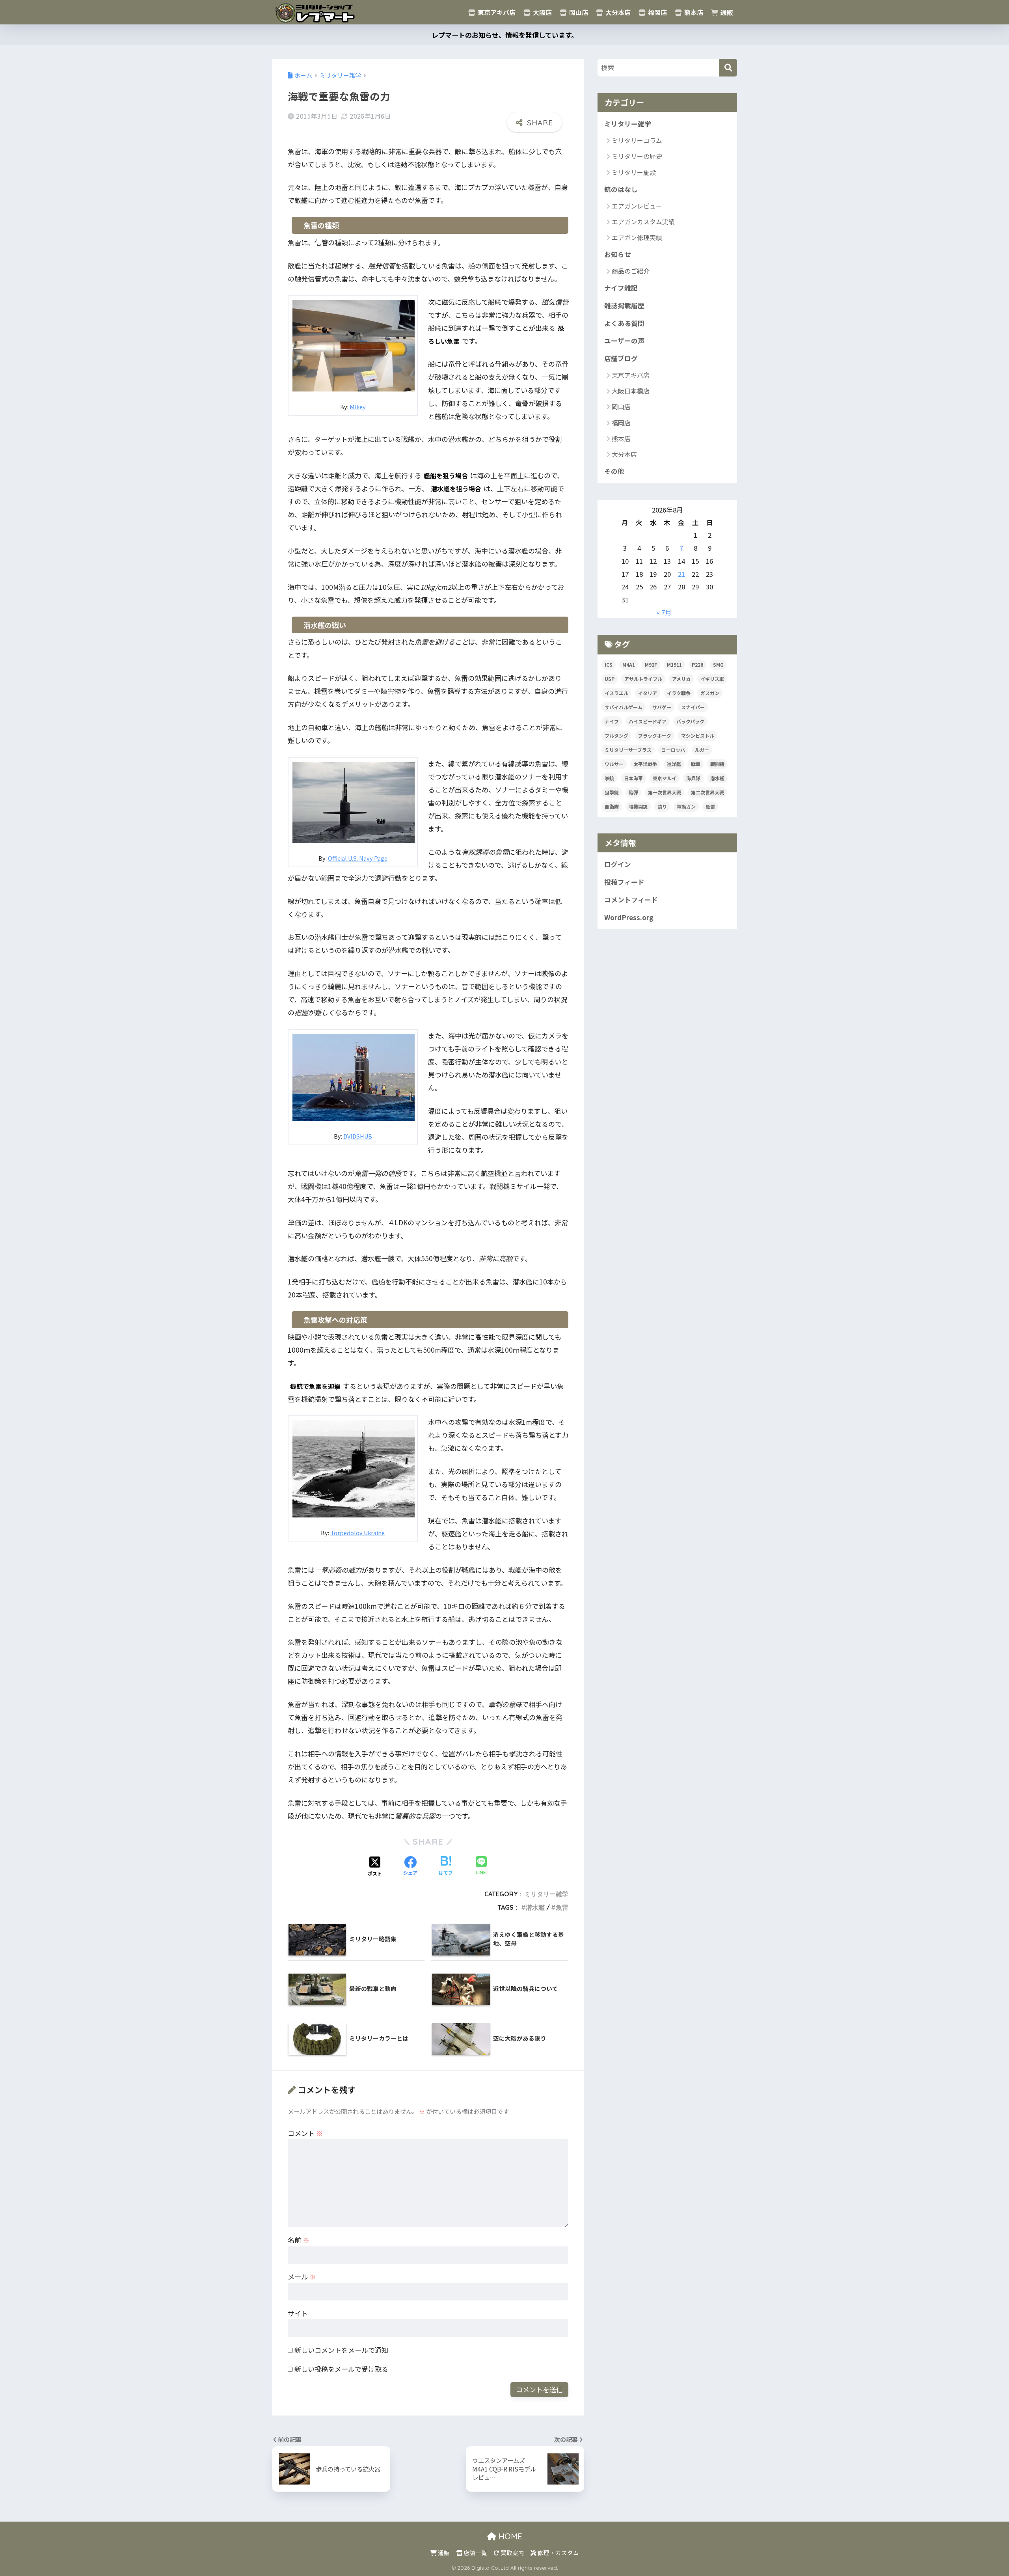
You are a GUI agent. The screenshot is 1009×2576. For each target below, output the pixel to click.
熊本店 (693, 12)
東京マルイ (665, 778)
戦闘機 (717, 764)
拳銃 (609, 778)
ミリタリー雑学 (546, 1894)
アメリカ (681, 679)
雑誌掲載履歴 (624, 306)
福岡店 (657, 12)
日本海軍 (633, 778)
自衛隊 (612, 806)
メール (302, 2277)
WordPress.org (629, 917)
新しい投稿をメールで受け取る (341, 2369)
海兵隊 (693, 778)
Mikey (358, 407)
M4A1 (629, 665)
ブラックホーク (655, 735)
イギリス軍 (712, 679)
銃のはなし (621, 189)
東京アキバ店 (496, 12)
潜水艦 (535, 1907)
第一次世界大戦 (665, 792)
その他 (614, 471)
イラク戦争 (679, 693)
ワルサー (614, 764)
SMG (718, 665)
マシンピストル (698, 735)
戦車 (696, 764)
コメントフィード (631, 900)
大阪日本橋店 (631, 391)
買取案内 (512, 2553)
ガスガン (710, 693)
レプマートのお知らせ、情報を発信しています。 (505, 35)
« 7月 (664, 612)
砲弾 (633, 792)
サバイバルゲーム (624, 707)
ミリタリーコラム (637, 140)
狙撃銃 (612, 792)
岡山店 (578, 12)
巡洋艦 (674, 764)
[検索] (728, 68)
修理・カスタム (558, 2553)
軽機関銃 (638, 806)
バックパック (690, 721)
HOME (509, 2536)
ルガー (702, 750)
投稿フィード (624, 882)
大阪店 (542, 12)
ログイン (618, 864)
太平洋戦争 (645, 764)
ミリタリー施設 (634, 172)
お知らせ (618, 254)
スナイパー (693, 707)
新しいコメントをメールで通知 (341, 2350)
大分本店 (617, 12)
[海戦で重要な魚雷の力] (354, 344)
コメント (305, 2133)
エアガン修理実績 (637, 237)
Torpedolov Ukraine (357, 1533)
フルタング (616, 735)
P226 (697, 665)
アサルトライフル (643, 679)
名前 (299, 2240)
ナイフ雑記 (621, 288)
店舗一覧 (475, 2553)
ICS (609, 665)
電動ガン (686, 806)
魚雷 (562, 1907)
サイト (298, 2313)
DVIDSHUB (358, 1136)
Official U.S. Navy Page (358, 858)
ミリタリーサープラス (628, 750)
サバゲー (662, 707)
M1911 (674, 665)
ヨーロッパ (673, 750)
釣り (662, 806)
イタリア (648, 693)
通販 (726, 12)
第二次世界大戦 (707, 792)
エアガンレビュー (637, 206)
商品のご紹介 (631, 271)
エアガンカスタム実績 (643, 222)
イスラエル (616, 693)
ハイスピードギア (648, 721)
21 (681, 574)
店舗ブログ (621, 358)
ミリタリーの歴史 (637, 156)
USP (610, 679)
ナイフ (612, 721)
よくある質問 (624, 323)
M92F (651, 665)
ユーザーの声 (624, 341)
